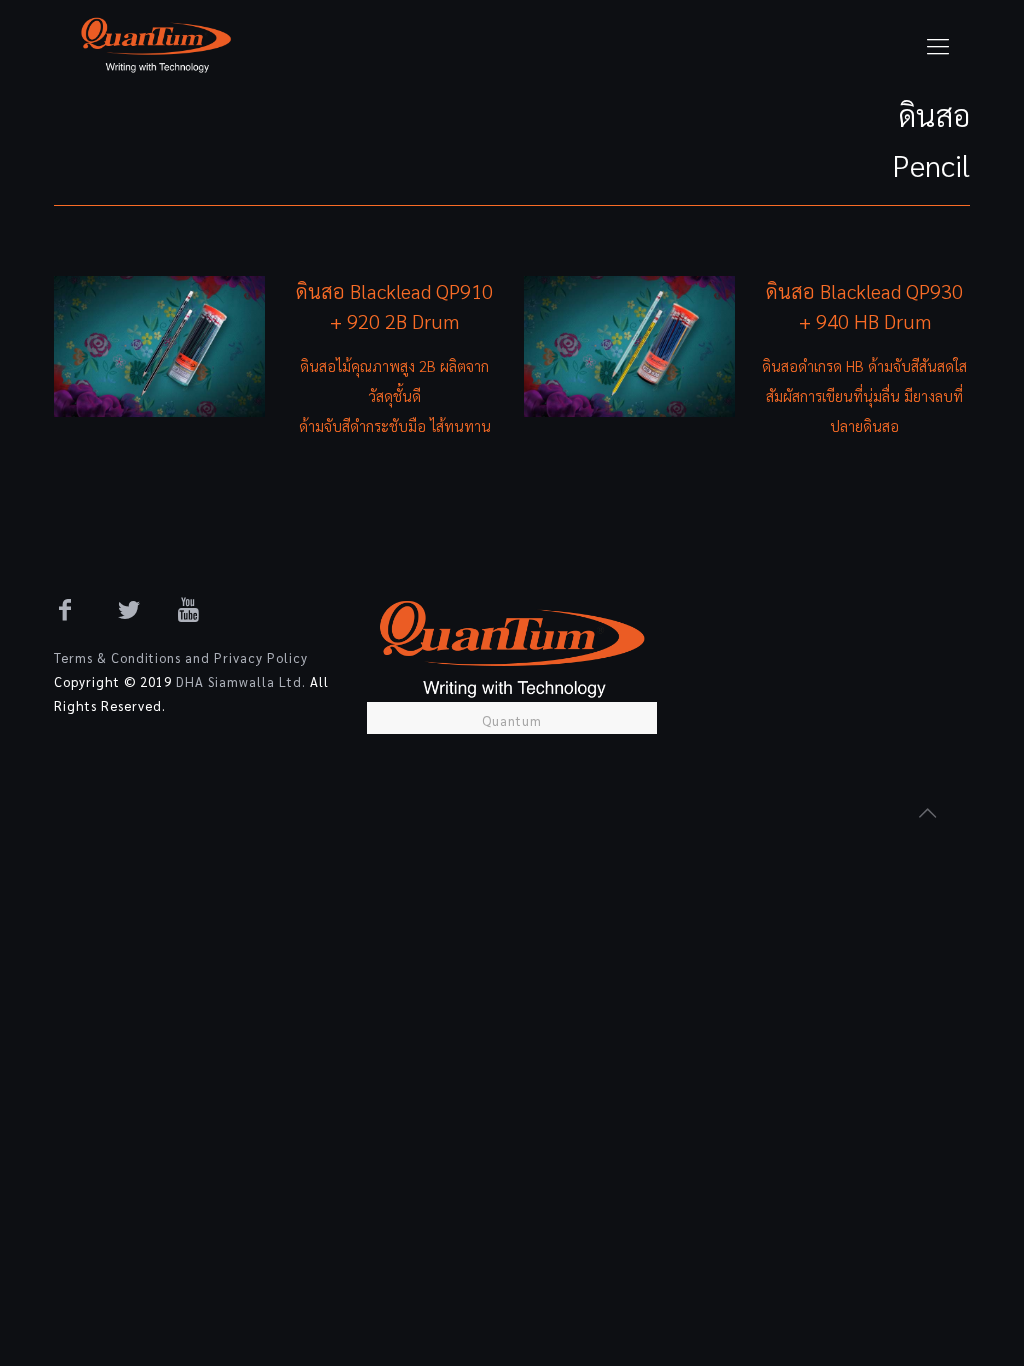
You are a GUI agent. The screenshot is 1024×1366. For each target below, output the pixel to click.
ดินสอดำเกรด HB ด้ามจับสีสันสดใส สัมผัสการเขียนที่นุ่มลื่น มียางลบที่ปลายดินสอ (864, 395)
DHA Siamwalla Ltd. (241, 681)
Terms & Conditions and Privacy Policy (181, 657)
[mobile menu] (938, 45)
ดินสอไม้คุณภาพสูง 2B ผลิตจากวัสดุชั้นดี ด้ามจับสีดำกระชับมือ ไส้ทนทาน (395, 395)
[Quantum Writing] (156, 45)
